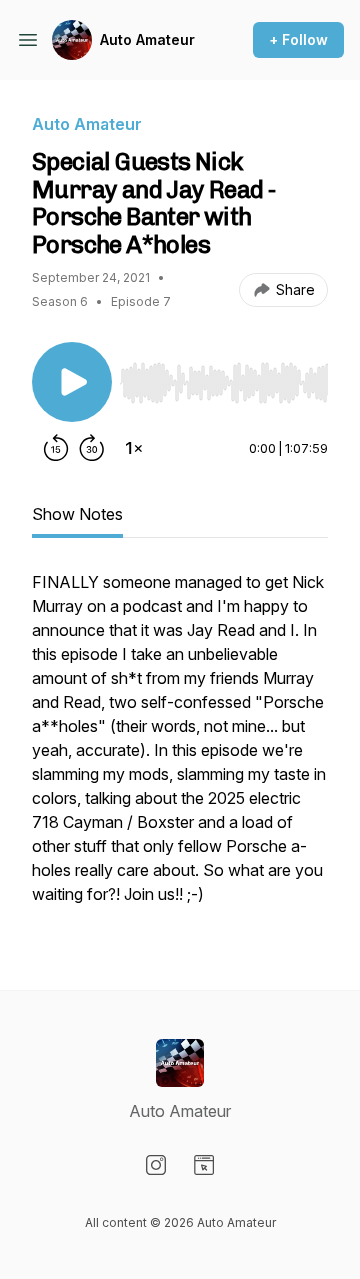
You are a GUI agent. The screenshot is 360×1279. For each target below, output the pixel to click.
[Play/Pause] (72, 382)
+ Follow (298, 39)
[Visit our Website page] (204, 1165)
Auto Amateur (147, 39)
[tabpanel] (180, 748)
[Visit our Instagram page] (156, 1165)
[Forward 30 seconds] (92, 448)
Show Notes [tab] (77, 514)
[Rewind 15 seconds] (56, 448)
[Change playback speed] (134, 448)
